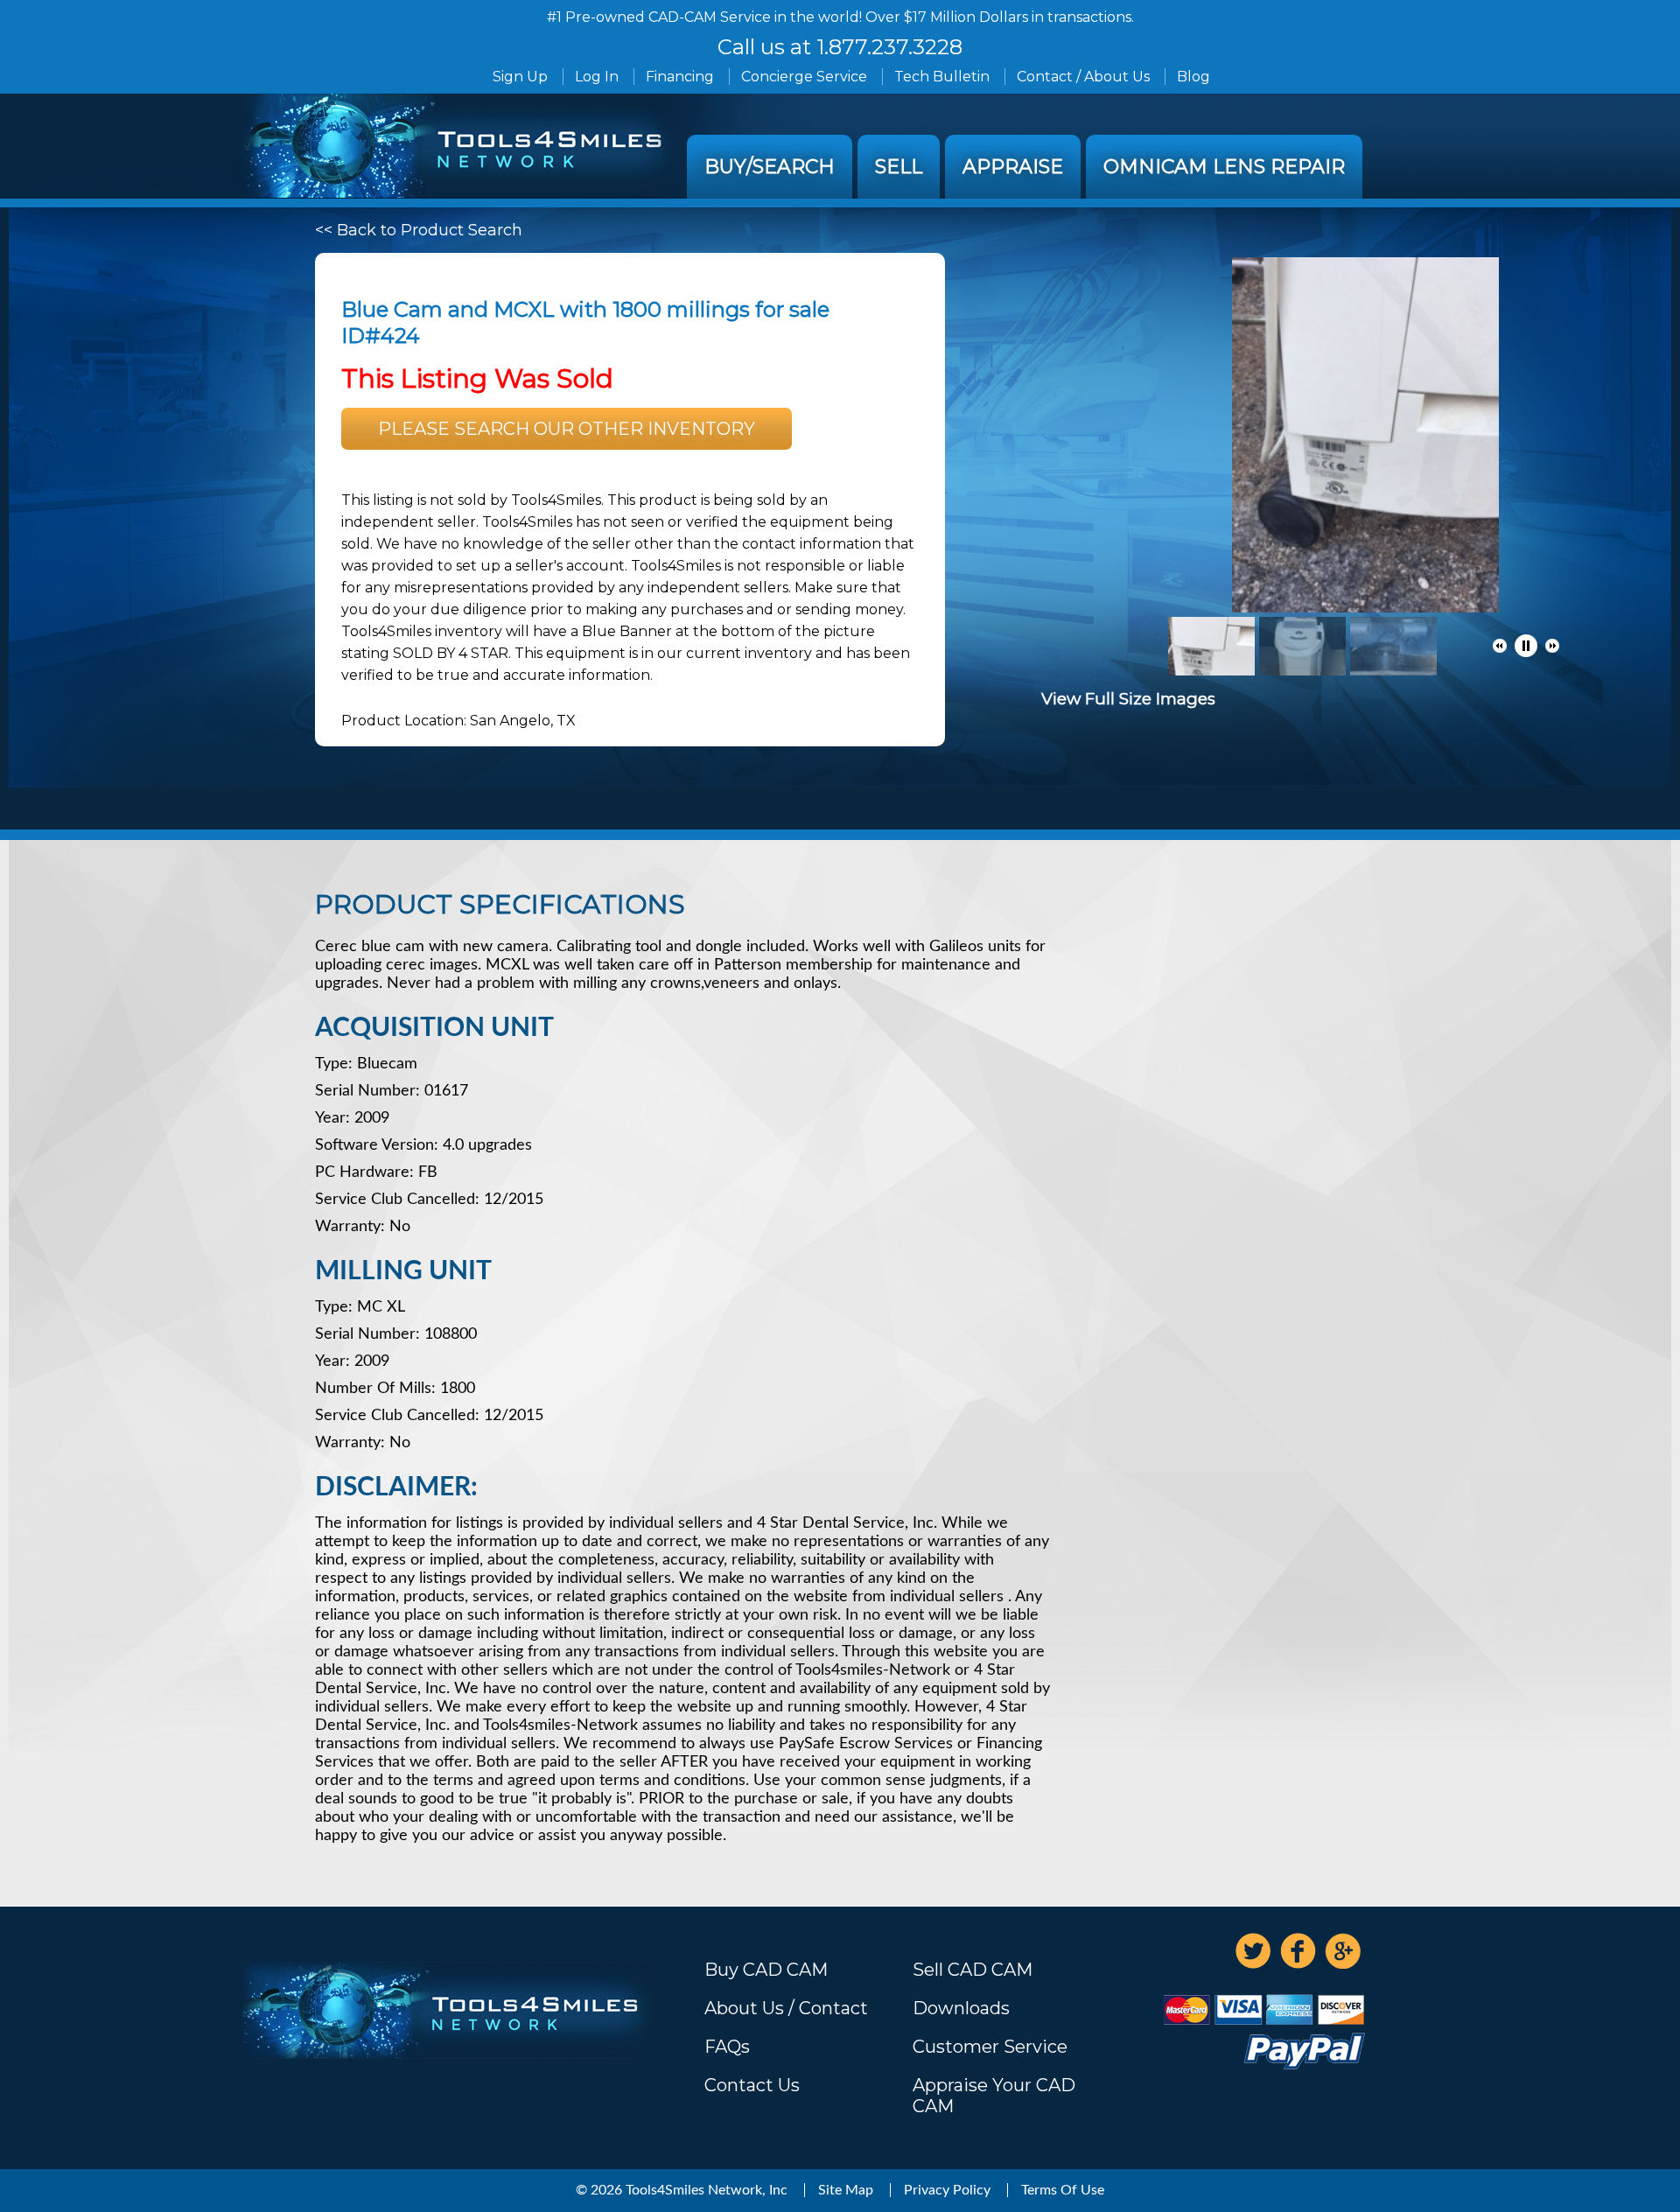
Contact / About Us (1083, 77)
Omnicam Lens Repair (1224, 167)
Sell (899, 167)
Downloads (961, 2008)
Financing (680, 77)
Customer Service (990, 2047)
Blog (1193, 77)
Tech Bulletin (942, 77)
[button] (1500, 646)
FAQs (727, 2047)
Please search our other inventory (567, 429)
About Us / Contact (786, 2008)
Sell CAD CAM (973, 1970)
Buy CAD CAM (766, 1970)
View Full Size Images (1128, 699)
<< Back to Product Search (419, 230)
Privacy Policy (947, 2190)
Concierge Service (804, 77)
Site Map (846, 2190)
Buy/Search (770, 167)
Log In (597, 77)
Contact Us (752, 2085)
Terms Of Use (1063, 2190)
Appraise (1013, 167)
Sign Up (520, 77)
